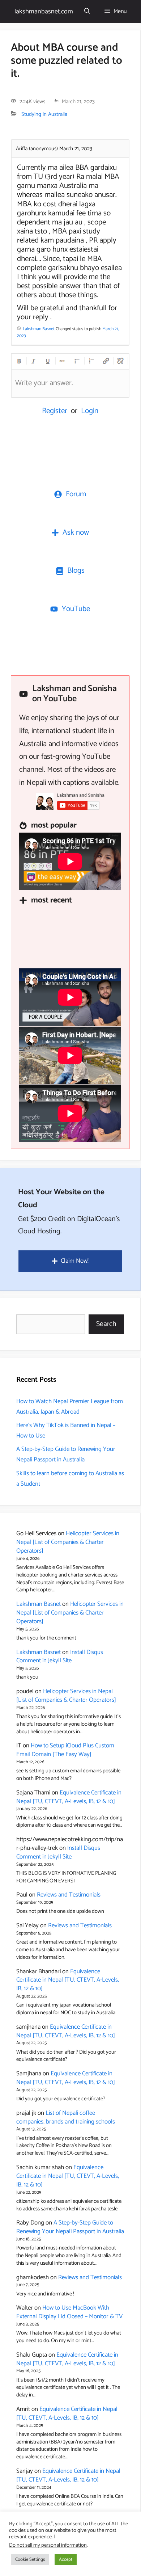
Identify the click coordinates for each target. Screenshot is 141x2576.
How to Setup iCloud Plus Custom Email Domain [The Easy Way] (65, 1750)
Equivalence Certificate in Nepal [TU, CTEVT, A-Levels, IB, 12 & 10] (69, 1797)
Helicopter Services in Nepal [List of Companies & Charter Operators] (68, 1542)
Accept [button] (66, 2560)
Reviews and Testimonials (69, 1895)
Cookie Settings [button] (30, 2560)
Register (55, 411)
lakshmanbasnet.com (44, 12)
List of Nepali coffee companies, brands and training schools (66, 2117)
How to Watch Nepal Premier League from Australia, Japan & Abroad (70, 1407)
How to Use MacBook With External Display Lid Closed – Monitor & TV (69, 2312)
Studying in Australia (44, 114)
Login (90, 411)
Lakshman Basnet (39, 1604)
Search (106, 1324)
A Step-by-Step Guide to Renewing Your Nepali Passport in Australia (66, 1454)
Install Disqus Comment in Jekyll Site (60, 1657)
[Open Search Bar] (87, 12)
